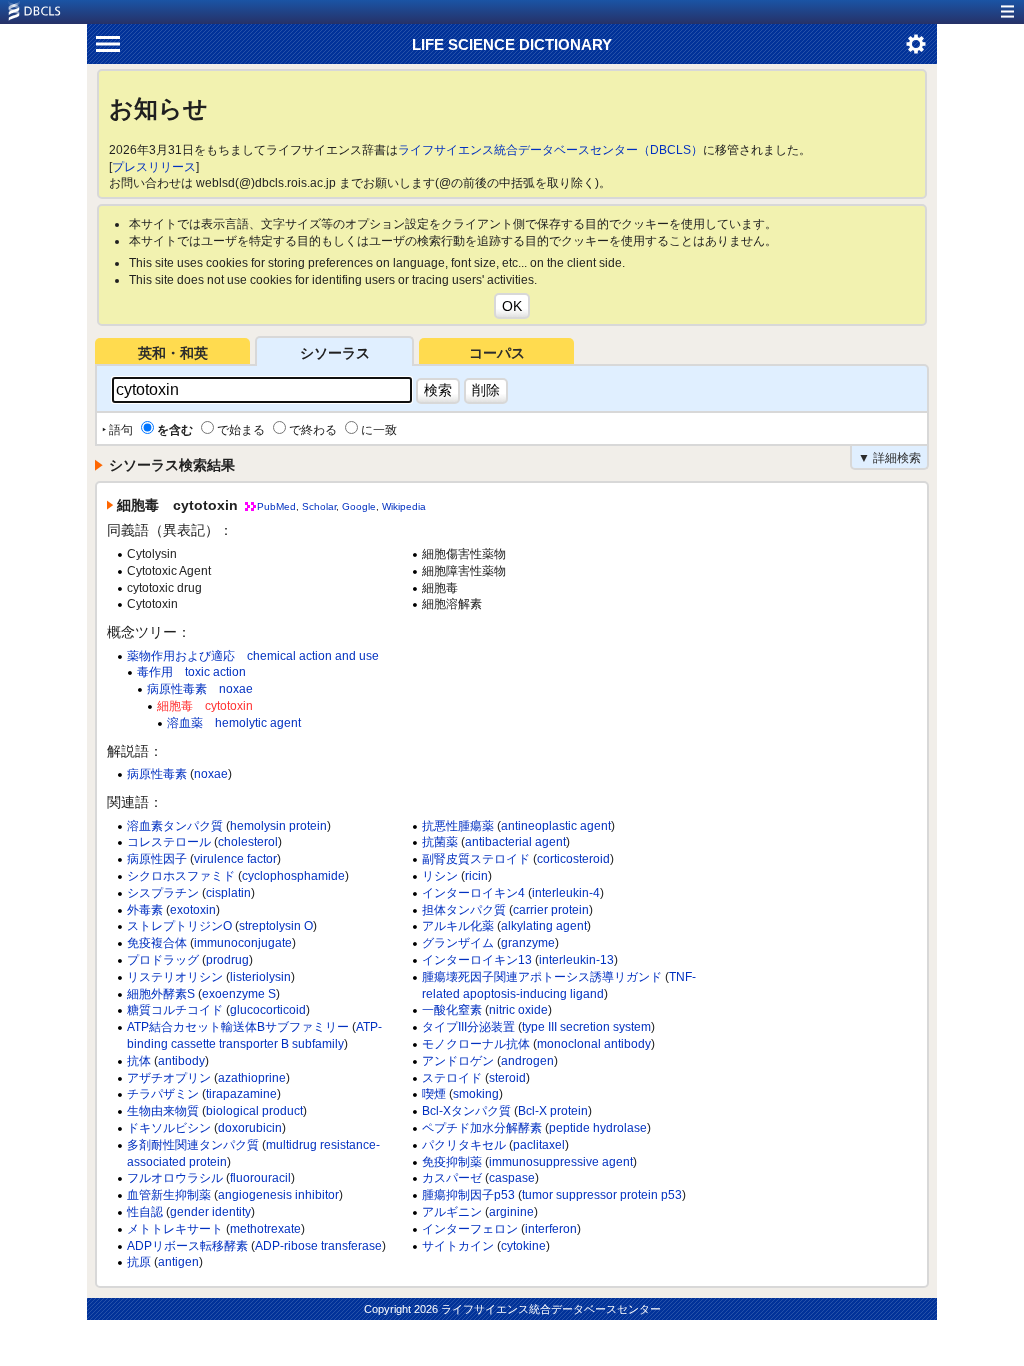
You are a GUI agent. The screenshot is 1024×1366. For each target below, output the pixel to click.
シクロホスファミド (181, 876)
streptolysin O (276, 926)
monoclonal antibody (594, 1044)
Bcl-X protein (553, 1111)
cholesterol (248, 842)
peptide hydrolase (598, 1128)
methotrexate (265, 1229)
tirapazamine (241, 1094)
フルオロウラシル (175, 1178)
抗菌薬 (440, 842)
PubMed (276, 506)
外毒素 (145, 910)
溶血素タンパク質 (175, 826)
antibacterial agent (515, 842)
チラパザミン (163, 1094)
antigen (178, 1262)
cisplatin (228, 893)
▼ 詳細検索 (889, 458)
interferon (551, 1229)
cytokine (523, 1246)
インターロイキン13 (477, 960)
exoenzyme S (239, 994)
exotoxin (193, 910)
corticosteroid (573, 859)
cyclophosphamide (293, 876)
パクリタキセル (464, 1145)
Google (359, 506)
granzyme (528, 943)
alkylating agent (544, 926)
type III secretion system (586, 1027)
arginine (511, 1212)
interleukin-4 (566, 893)
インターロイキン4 (473, 893)
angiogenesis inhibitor (278, 1195)
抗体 (139, 1061)
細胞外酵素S (161, 994)
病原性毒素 (157, 774)
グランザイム (458, 943)
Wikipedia (404, 506)
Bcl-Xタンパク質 (466, 1111)
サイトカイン (458, 1246)
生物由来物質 (163, 1111)
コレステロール (169, 842)
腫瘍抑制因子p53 (468, 1195)
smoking (476, 1094)
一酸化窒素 (452, 1010)
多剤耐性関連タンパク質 (193, 1145)
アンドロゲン (458, 1061)
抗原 (139, 1262)
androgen (527, 1061)
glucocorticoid (268, 1010)
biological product (254, 1111)
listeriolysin (260, 977)
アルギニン (452, 1212)
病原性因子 (157, 859)
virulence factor (235, 859)
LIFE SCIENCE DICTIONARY (512, 44)
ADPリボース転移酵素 (187, 1246)
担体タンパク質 (464, 910)
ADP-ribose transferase (318, 1246)
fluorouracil (260, 1178)
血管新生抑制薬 (169, 1195)
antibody (181, 1061)
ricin (476, 876)
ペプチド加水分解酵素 (482, 1128)
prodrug (227, 960)
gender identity (210, 1212)
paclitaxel (539, 1145)
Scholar (319, 506)
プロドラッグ (163, 960)
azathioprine (252, 1078)
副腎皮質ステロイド (476, 859)
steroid (507, 1078)
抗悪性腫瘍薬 (458, 826)
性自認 (145, 1212)
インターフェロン (470, 1229)
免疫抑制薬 (452, 1162)
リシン (440, 876)
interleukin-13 (576, 960)
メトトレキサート (175, 1229)
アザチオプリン (169, 1078)
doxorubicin (250, 1128)
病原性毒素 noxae (200, 689)
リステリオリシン (175, 977)
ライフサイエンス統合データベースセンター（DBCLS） (550, 150)
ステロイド (452, 1078)
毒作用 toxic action (191, 672)
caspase (512, 1178)
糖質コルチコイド (175, 1010)
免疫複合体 (157, 943)
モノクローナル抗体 (476, 1044)
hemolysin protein (278, 826)
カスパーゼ (452, 1178)
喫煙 (434, 1094)
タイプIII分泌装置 (468, 1027)
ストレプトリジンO (179, 926)
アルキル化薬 (458, 926)
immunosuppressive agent (561, 1162)
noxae (211, 774)
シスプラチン (163, 893)
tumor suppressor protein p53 (602, 1195)
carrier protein (551, 910)
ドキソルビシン (169, 1128)
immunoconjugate (243, 943)
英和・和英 (173, 353)
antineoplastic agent (556, 826)
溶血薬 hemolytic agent (234, 723)
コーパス (497, 353)
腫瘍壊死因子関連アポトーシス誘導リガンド (542, 977)
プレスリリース (154, 167)
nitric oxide (518, 1010)
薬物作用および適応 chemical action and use (253, 656)
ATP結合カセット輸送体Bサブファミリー (238, 1027)
